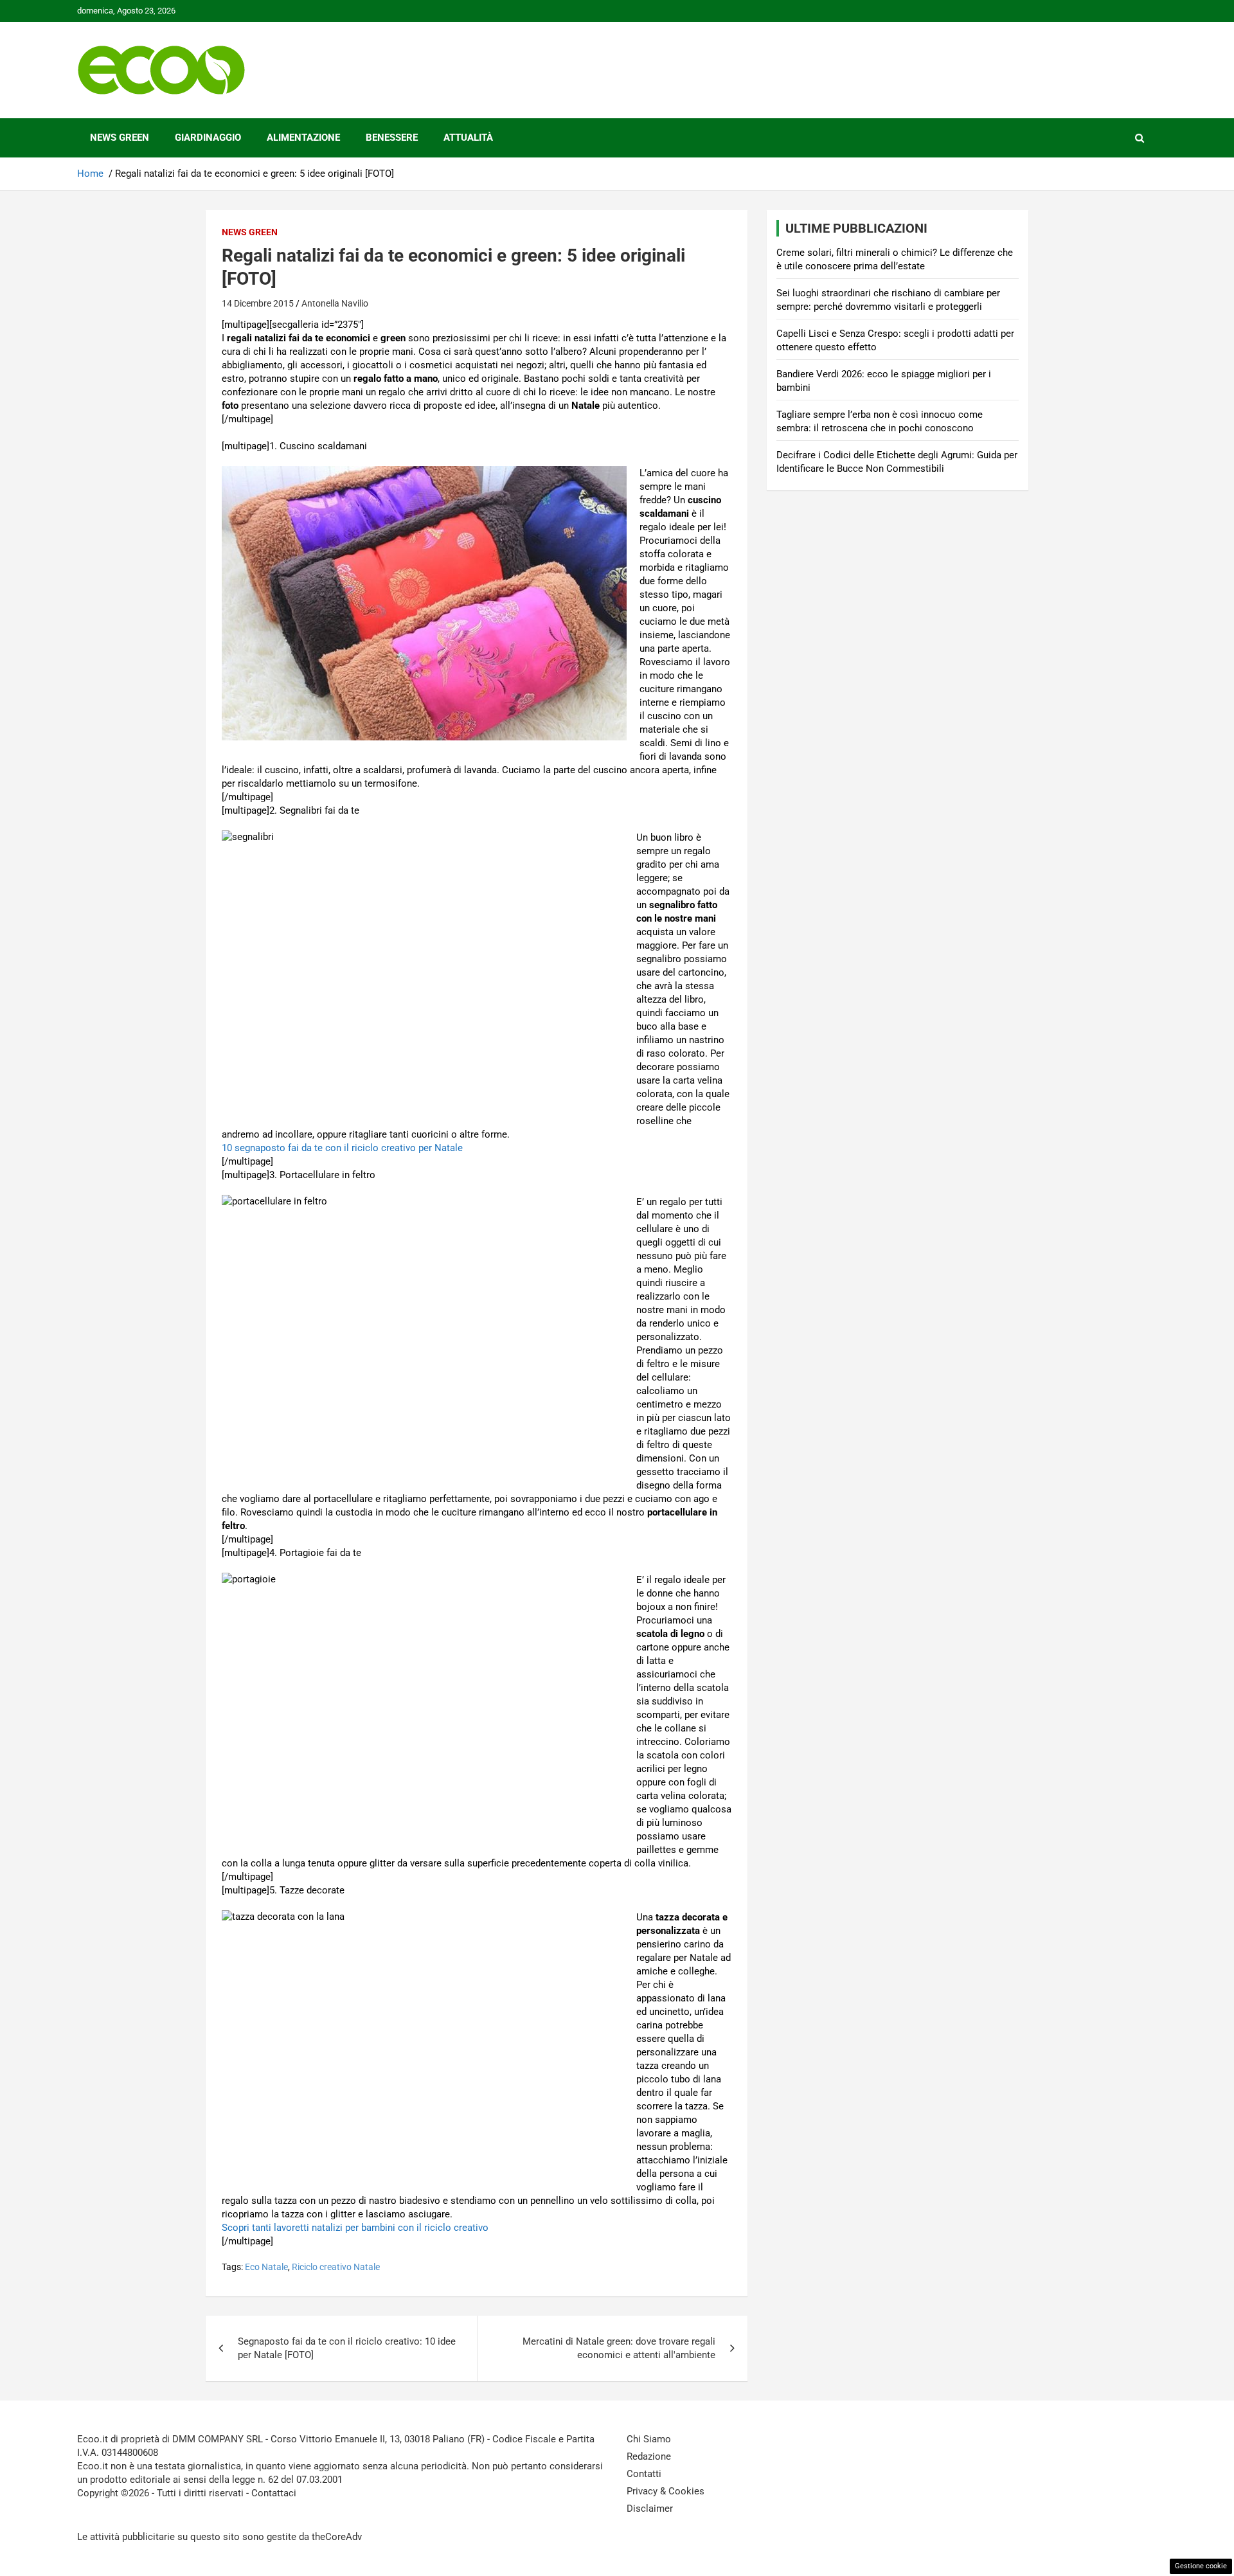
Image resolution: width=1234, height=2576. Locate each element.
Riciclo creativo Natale (336, 2267)
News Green (120, 138)
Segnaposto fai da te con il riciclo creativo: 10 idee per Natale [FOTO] (347, 2348)
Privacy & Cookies (666, 2491)
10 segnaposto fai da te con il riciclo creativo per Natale (342, 1148)
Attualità (468, 138)
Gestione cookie (1201, 2566)
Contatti (644, 2474)
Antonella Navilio (335, 303)
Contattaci (274, 2493)
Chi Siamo (649, 2439)
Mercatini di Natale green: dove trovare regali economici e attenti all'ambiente (619, 2348)
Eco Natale (266, 2267)
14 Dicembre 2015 (258, 303)
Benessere (392, 138)
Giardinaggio (208, 138)
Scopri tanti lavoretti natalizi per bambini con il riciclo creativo (355, 2228)
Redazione (649, 2456)
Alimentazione (303, 138)
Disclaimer (650, 2509)
